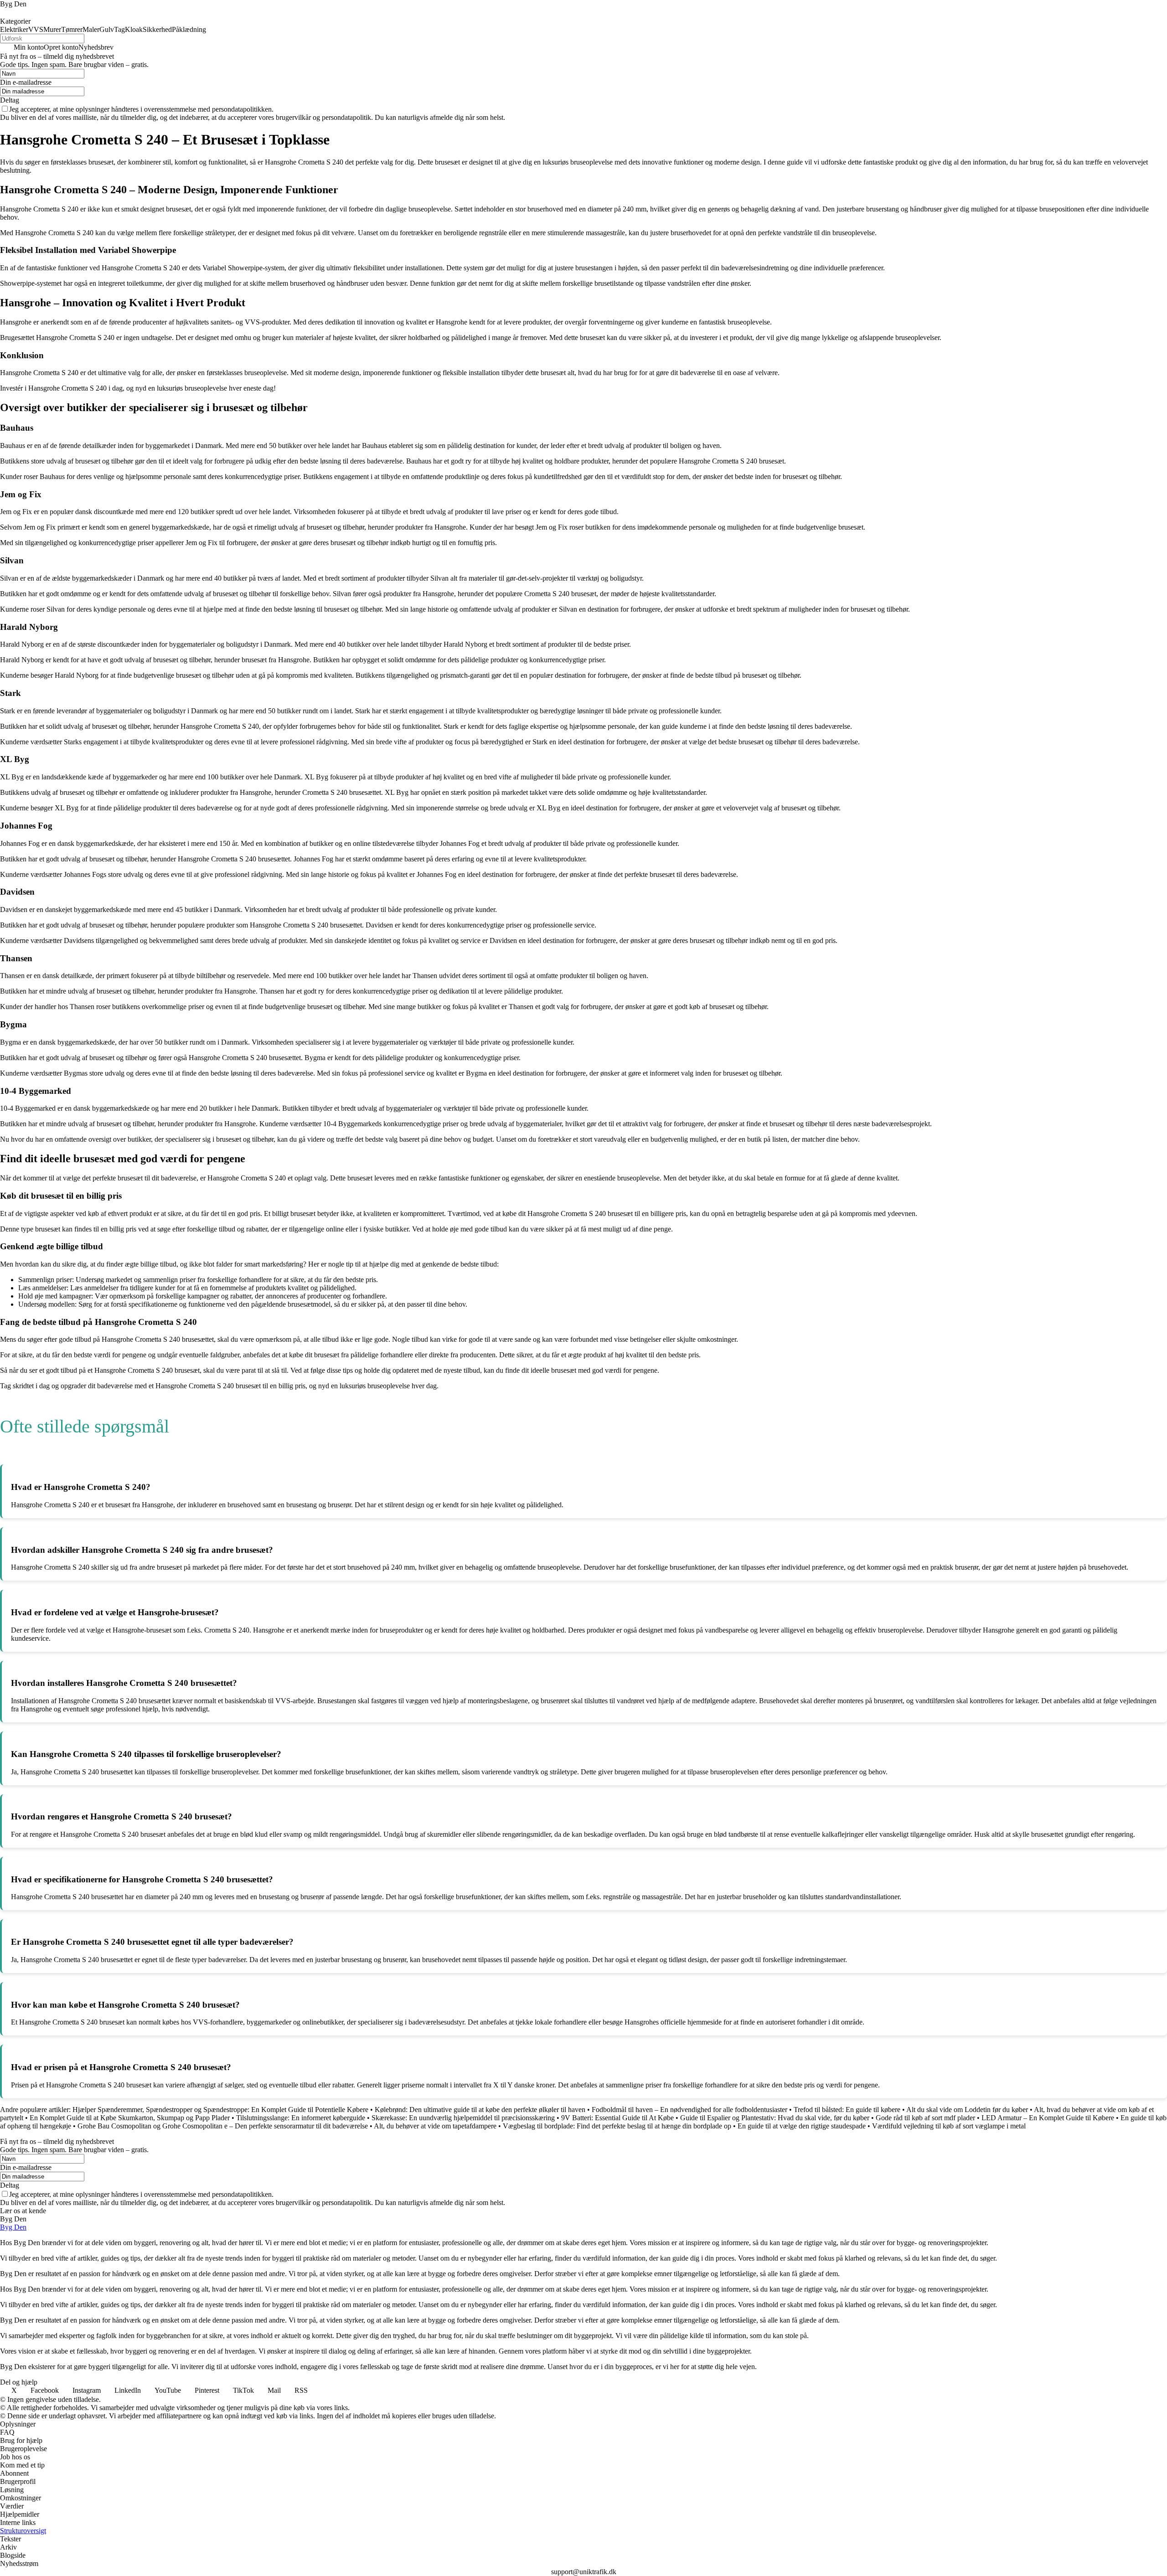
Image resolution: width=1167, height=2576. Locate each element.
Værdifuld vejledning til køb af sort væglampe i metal (949, 2126)
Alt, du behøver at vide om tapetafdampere (435, 2126)
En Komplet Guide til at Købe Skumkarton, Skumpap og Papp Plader (130, 2118)
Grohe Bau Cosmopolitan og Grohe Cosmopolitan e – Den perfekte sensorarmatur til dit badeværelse (223, 2126)
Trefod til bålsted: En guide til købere (847, 2110)
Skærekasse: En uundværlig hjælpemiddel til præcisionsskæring (463, 2118)
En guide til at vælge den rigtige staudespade (802, 2126)
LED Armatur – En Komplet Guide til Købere (1048, 2118)
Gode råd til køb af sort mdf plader (925, 2118)
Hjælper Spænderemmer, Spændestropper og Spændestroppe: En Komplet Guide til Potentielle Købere (220, 2110)
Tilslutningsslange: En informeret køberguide (301, 2118)
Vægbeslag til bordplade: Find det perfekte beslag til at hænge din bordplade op (617, 2126)
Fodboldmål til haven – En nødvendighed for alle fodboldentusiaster (689, 2110)
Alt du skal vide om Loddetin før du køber (967, 2110)
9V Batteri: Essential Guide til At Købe (617, 2118)
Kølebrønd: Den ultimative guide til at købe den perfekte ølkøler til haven (480, 2110)
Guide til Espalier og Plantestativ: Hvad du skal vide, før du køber (775, 2118)
